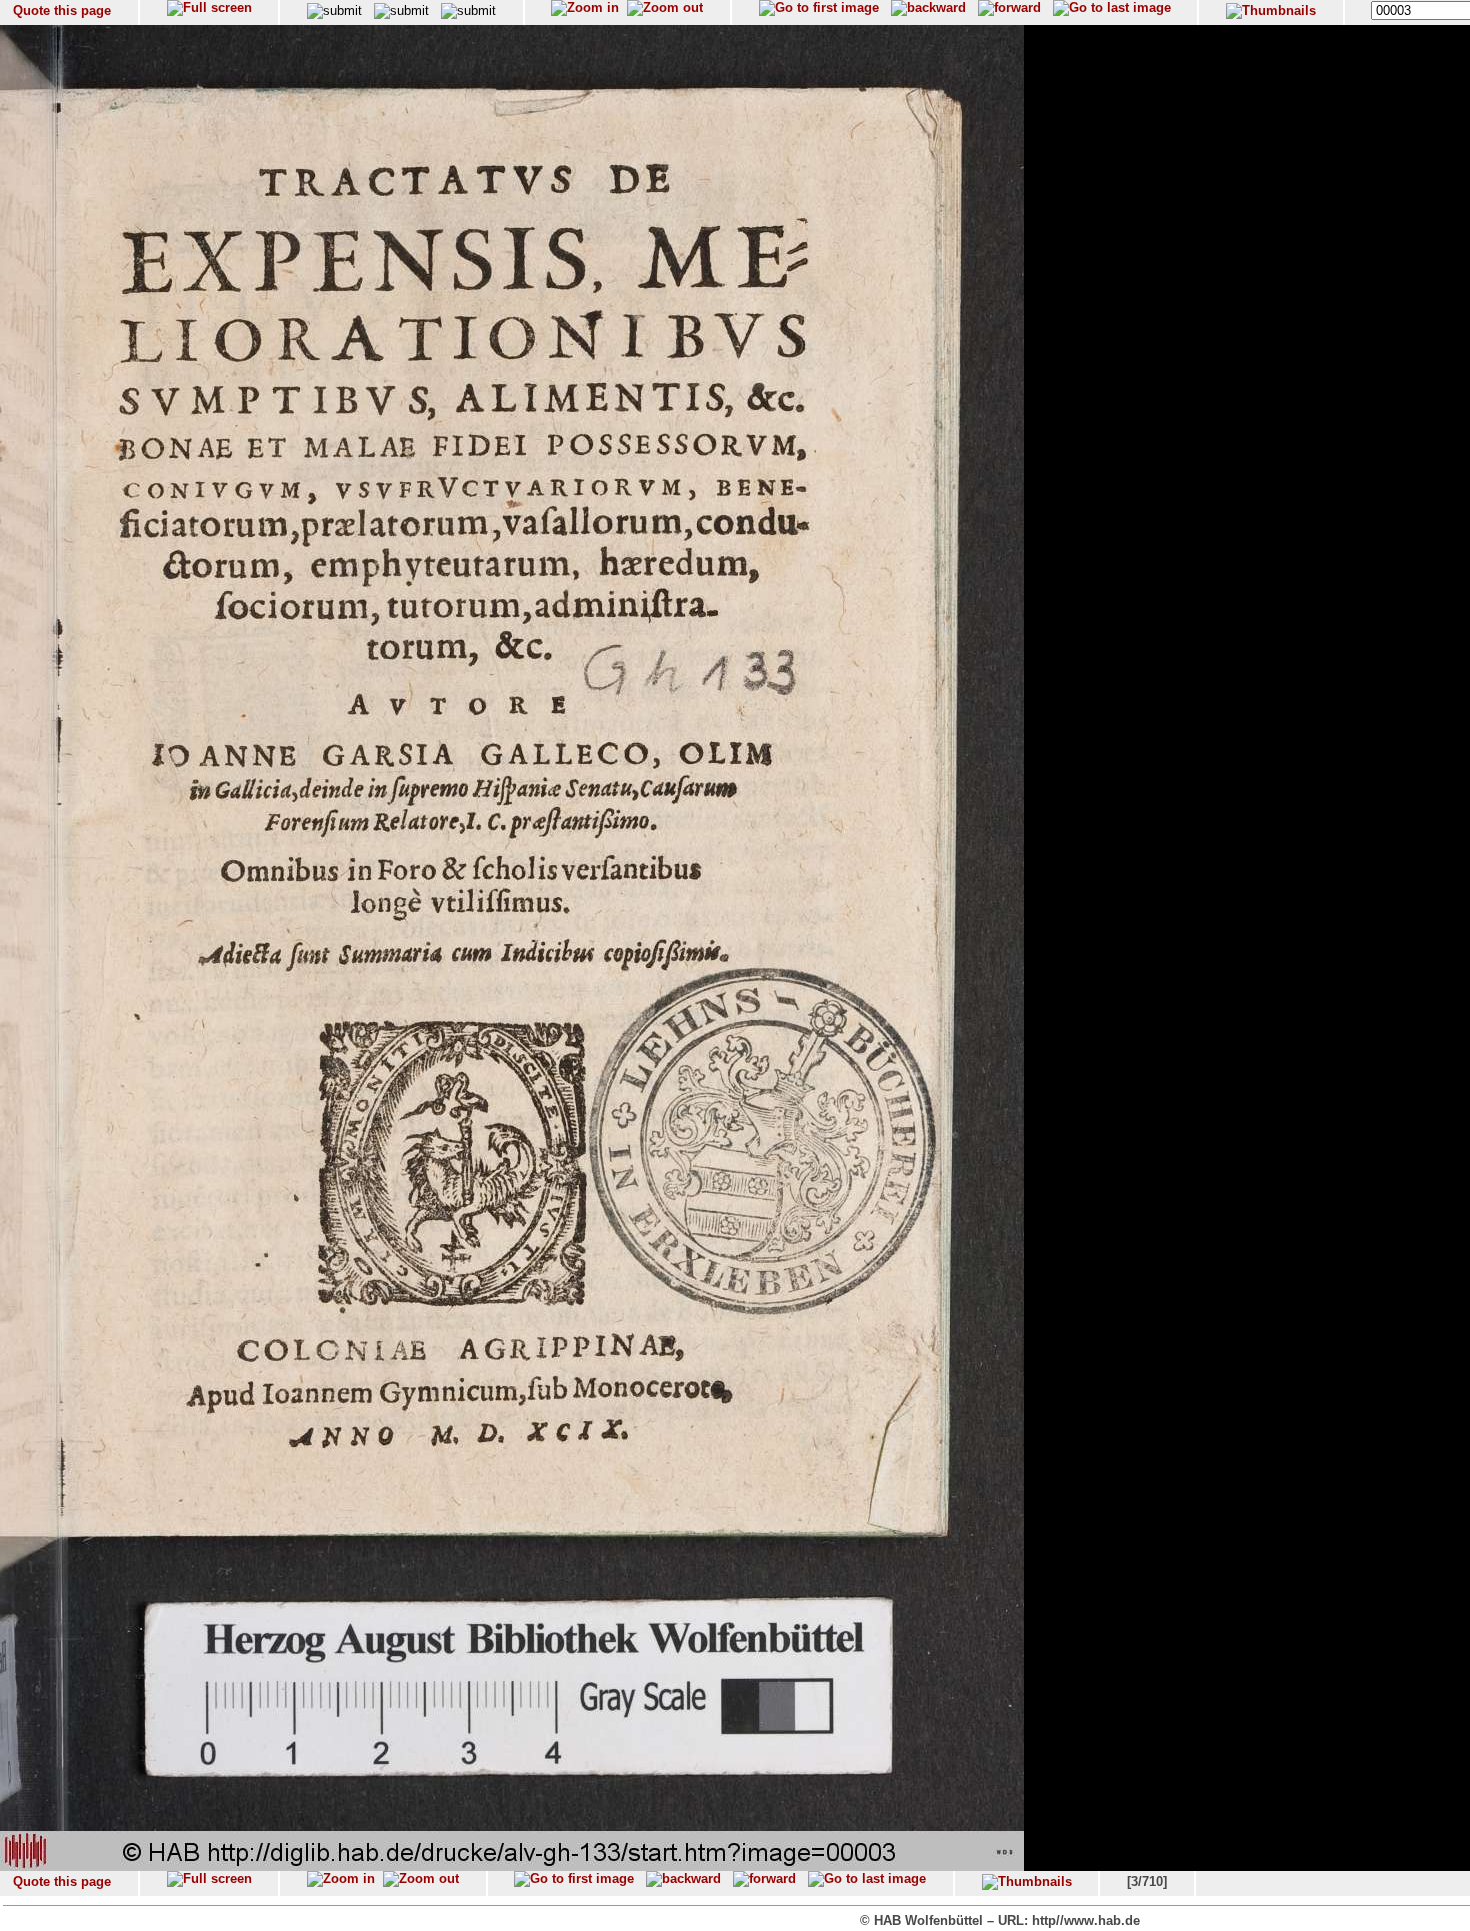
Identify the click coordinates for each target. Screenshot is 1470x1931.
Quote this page (62, 10)
